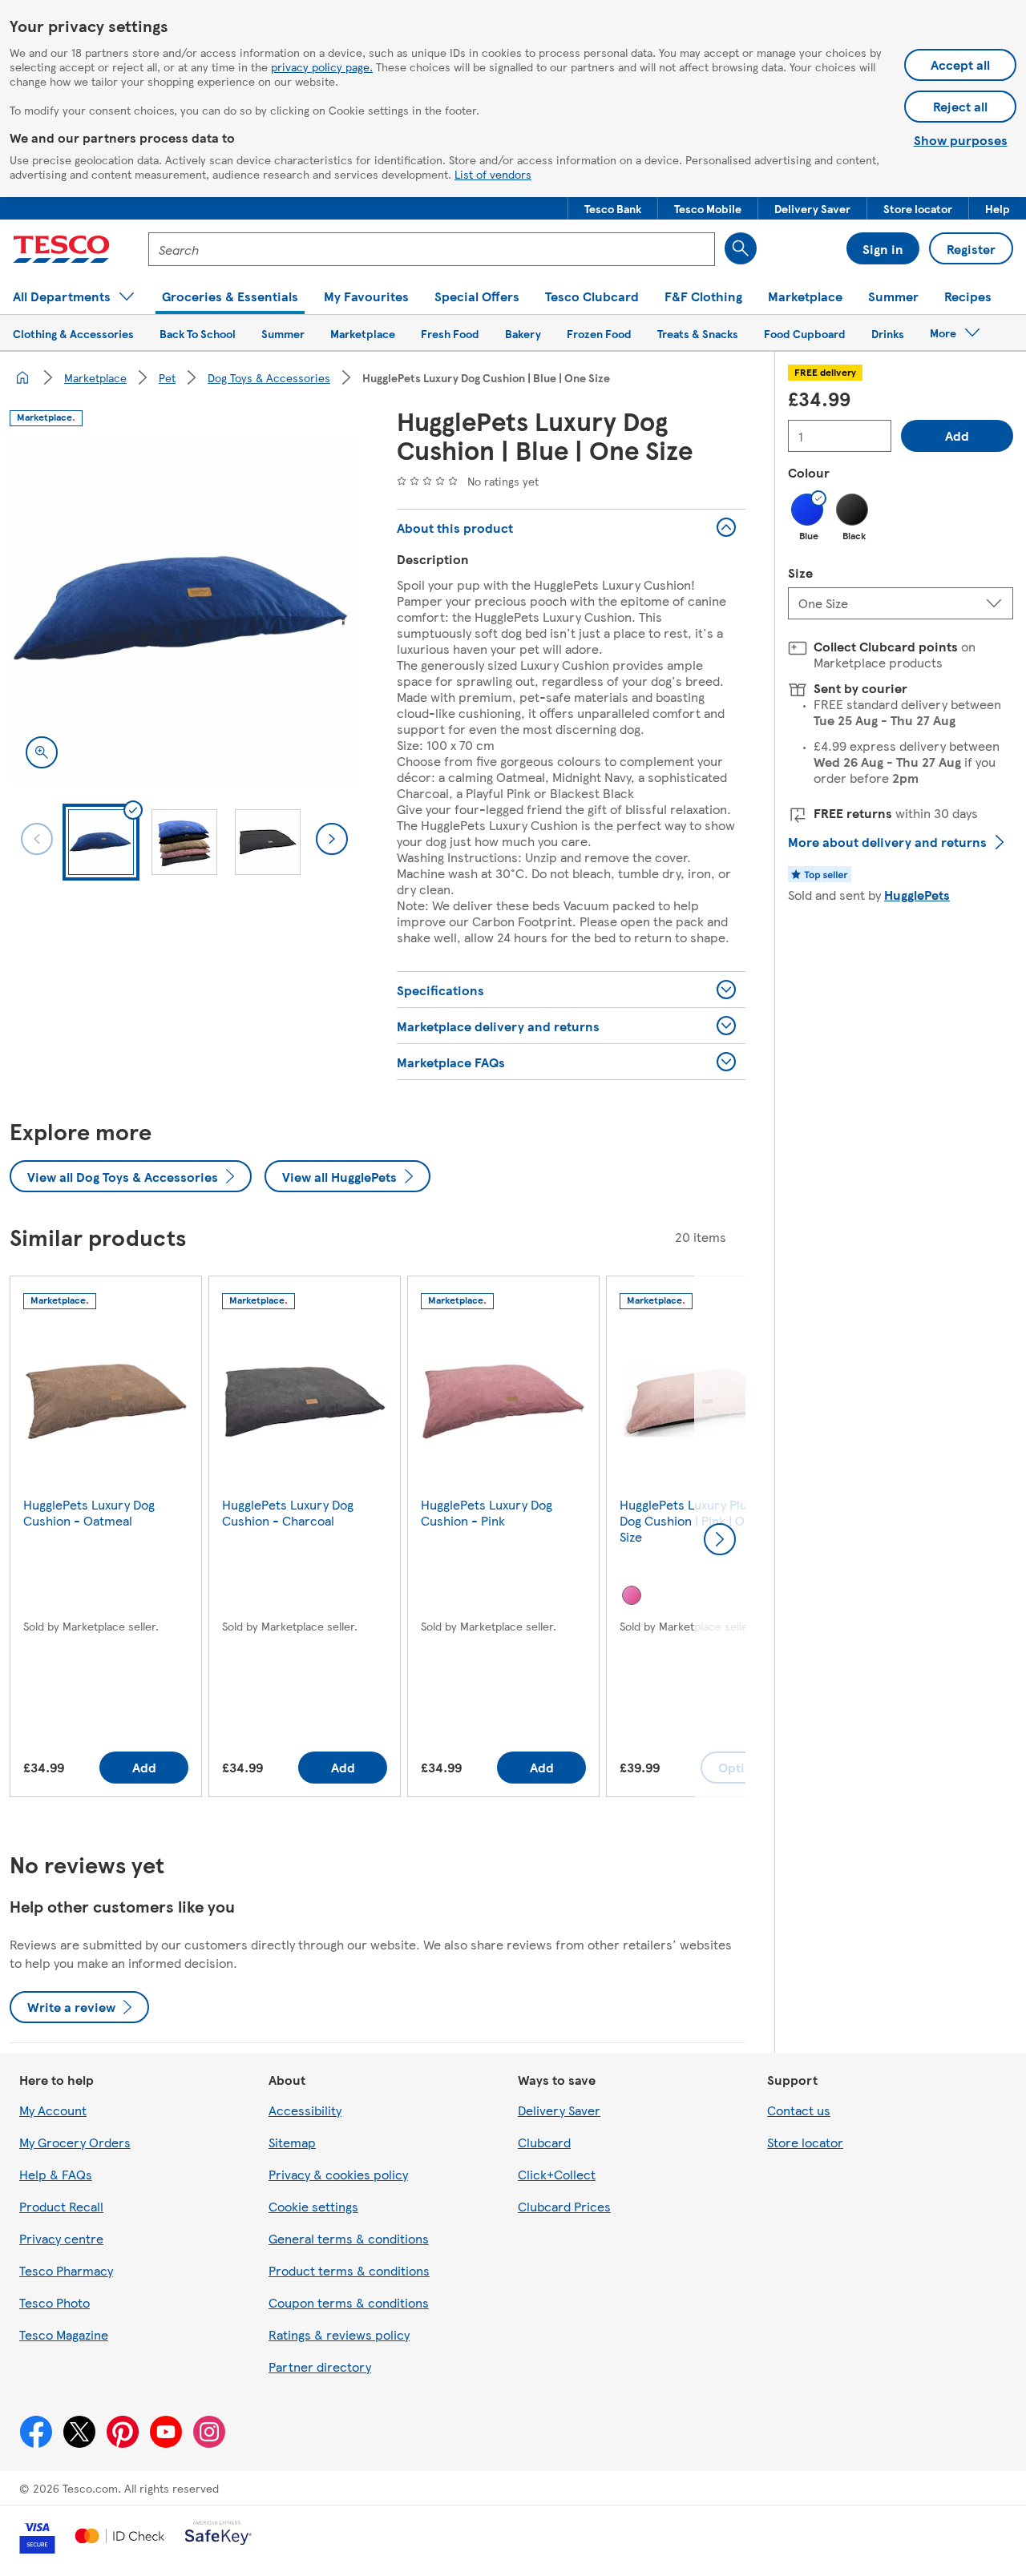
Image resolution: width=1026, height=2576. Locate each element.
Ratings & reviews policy (339, 2334)
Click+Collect (557, 2174)
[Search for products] (741, 248)
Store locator (805, 2142)
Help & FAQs (56, 2174)
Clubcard (544, 2142)
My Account (53, 2110)
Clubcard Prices (564, 2206)
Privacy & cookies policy (338, 2174)
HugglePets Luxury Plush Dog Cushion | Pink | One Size (690, 1520)
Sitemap (292, 2142)
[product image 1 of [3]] (184, 610)
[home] (22, 377)
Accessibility (305, 2110)
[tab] (101, 842)
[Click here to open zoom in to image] (42, 752)
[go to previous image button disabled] (37, 839)
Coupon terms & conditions (349, 2302)
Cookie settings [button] (313, 2206)
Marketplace (95, 377)
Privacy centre (61, 2238)
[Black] (852, 510)
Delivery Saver (559, 2110)
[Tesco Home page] (61, 249)
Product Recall (61, 2206)
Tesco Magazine (64, 2334)
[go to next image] (332, 839)
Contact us (799, 2110)
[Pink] (632, 1595)
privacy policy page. (322, 67)
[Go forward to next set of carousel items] (720, 1539)
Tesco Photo (55, 2302)
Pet (167, 377)
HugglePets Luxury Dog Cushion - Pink (487, 1512)
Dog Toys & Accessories (269, 377)
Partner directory (320, 2366)
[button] (613, 208)
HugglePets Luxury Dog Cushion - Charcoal (288, 1512)
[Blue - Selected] (807, 510)
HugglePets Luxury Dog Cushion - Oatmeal (89, 1512)
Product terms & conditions (349, 2270)
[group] (106, 1540)
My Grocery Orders (75, 2142)
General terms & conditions (349, 2238)
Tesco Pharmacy (66, 2270)
